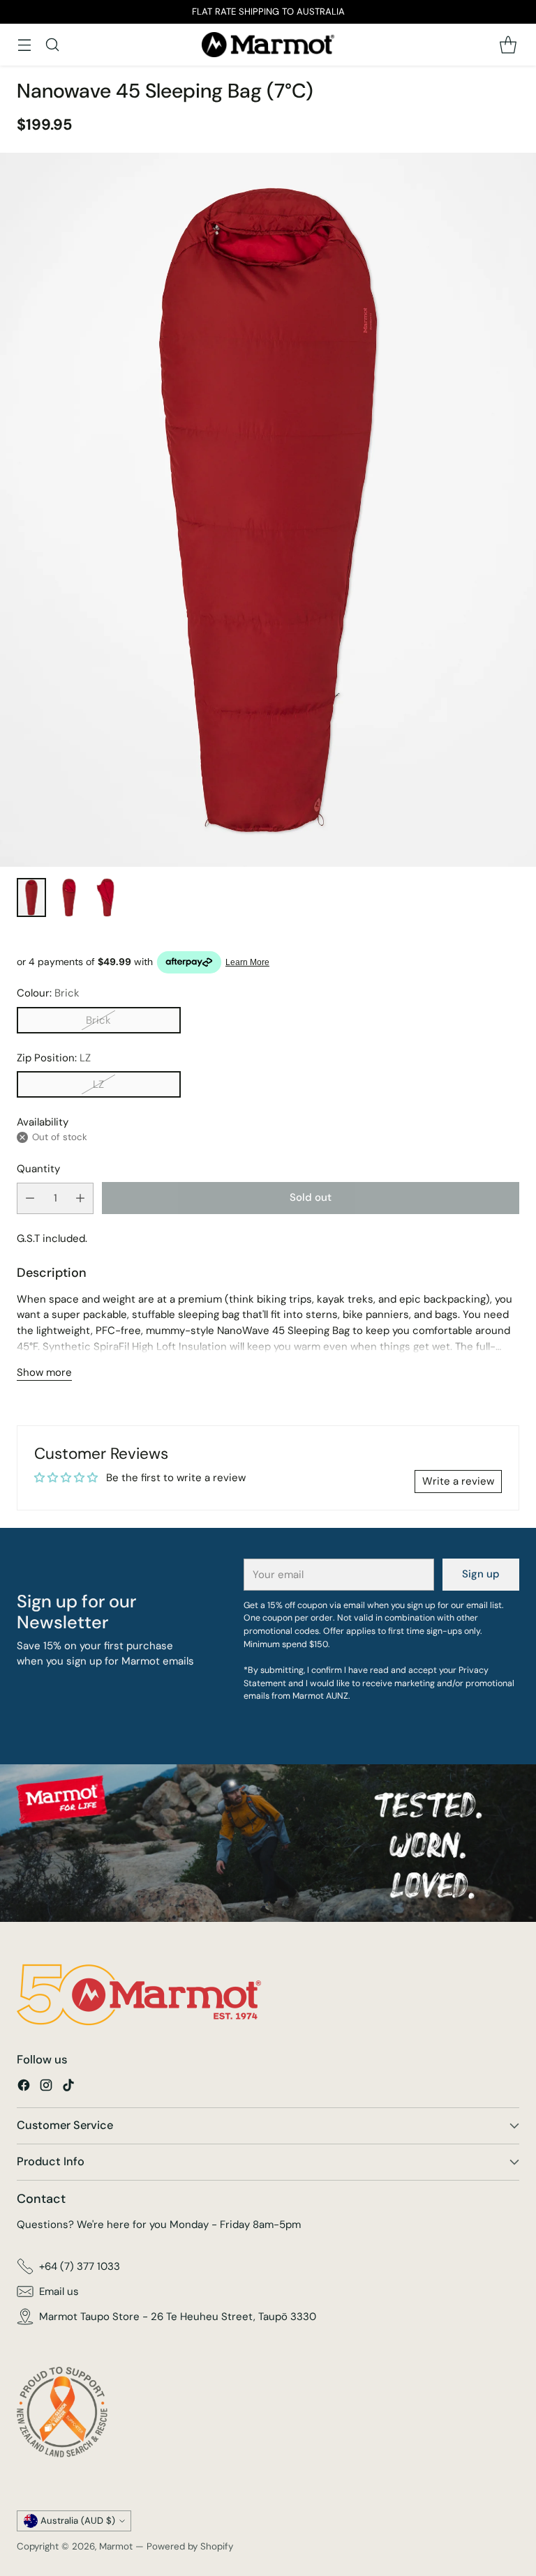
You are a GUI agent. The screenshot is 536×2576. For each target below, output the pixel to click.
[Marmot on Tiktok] (68, 2088)
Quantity (38, 1169)
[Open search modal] (52, 44)
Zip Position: (54, 1058)
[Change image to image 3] (107, 897)
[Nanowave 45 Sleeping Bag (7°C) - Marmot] (268, 510)
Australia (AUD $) (78, 2521)
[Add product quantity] (80, 1198)
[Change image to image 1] (31, 897)
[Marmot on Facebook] (24, 2088)
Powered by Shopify (190, 2546)
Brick (98, 1020)
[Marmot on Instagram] (46, 2088)
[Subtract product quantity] (30, 1198)
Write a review (458, 1481)
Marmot (116, 2546)
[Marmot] (268, 45)
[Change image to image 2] (69, 897)
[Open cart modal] (508, 44)
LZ (98, 1084)
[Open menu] (24, 44)
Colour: (48, 993)
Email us (59, 2291)
